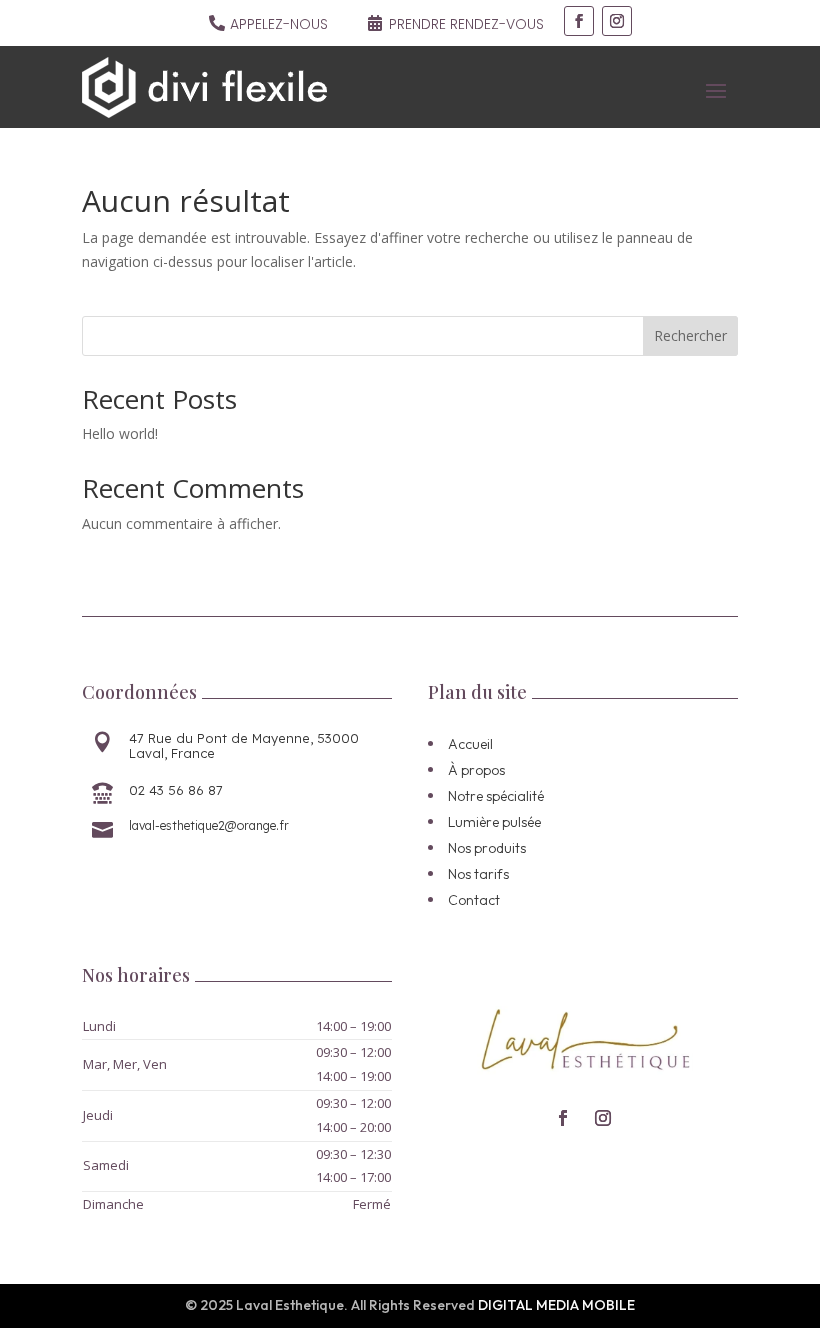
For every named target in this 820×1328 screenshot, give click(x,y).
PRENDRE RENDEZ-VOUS (466, 24)
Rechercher (690, 335)
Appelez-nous (279, 24)
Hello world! (120, 433)
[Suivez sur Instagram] (617, 21)
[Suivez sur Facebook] (579, 21)
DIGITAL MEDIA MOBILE (556, 1305)
